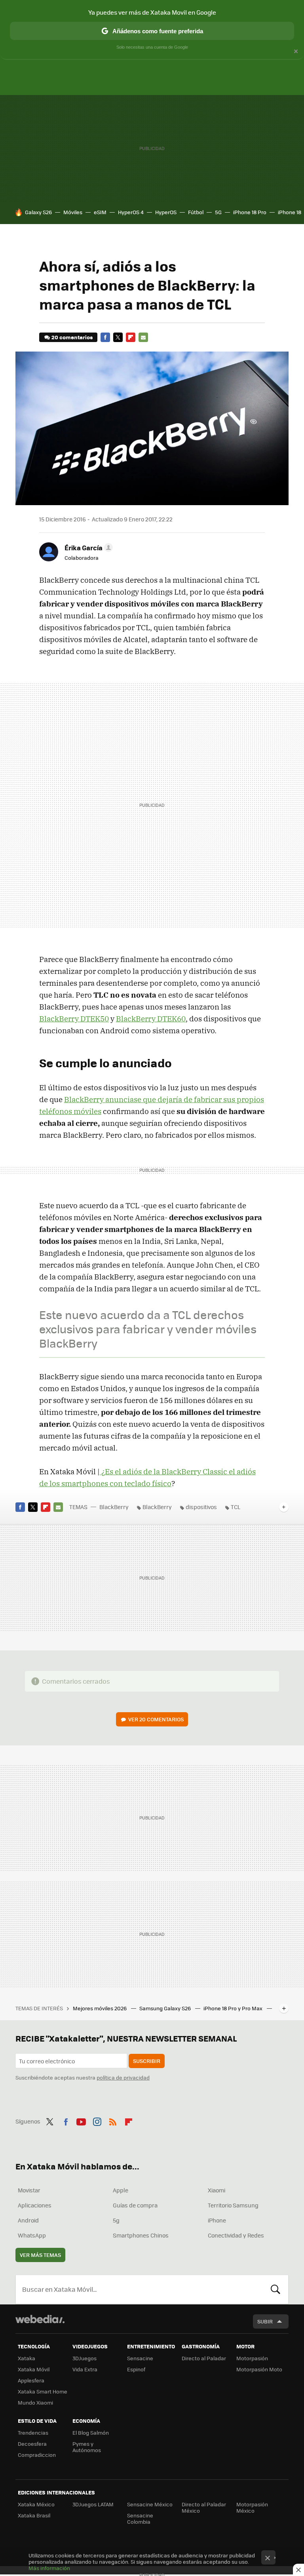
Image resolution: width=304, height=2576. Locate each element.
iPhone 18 (290, 212)
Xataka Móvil (34, 2369)
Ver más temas (40, 2255)
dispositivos (201, 1507)
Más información (49, 2568)
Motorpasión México (252, 2507)
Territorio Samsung (233, 2205)
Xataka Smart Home (43, 2391)
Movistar (29, 2190)
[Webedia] (40, 2319)
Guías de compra (135, 2205)
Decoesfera (32, 2444)
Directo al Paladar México (204, 2507)
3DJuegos (85, 2358)
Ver (156, 1719)
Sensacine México (150, 2504)
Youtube (81, 2120)
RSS (113, 2120)
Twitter (118, 337)
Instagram (97, 2120)
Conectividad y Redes (236, 2235)
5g (116, 2220)
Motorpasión (252, 2358)
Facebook (105, 337)
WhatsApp (32, 2235)
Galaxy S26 (38, 212)
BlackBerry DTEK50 (74, 1019)
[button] (87, 548)
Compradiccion (37, 2455)
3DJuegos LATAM (93, 2504)
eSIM (100, 212)
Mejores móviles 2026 (100, 2008)
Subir (265, 2321)
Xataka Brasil (34, 2515)
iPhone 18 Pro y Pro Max (234, 2008)
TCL (236, 1507)
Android (28, 2220)
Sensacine (140, 2358)
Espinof (136, 2369)
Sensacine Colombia (140, 2518)
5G (218, 212)
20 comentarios (72, 337)
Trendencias (33, 2432)
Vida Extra (85, 2369)
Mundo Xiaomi (35, 2402)
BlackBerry (114, 1507)
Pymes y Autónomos (87, 2447)
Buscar (275, 2289)
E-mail (143, 337)
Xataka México (36, 2504)
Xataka (27, 2358)
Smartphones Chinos (141, 2235)
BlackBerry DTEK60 (151, 1019)
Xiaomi (217, 2190)
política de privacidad (123, 2077)
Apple (121, 2190)
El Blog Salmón (91, 2432)
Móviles (73, 212)
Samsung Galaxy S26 (166, 2008)
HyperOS (166, 212)
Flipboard (131, 337)
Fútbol (196, 212)
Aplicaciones (35, 2205)
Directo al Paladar (204, 2358)
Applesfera (31, 2380)
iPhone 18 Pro (250, 212)
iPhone (217, 2220)
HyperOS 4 (131, 212)
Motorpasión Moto (259, 2369)
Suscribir (147, 2061)
